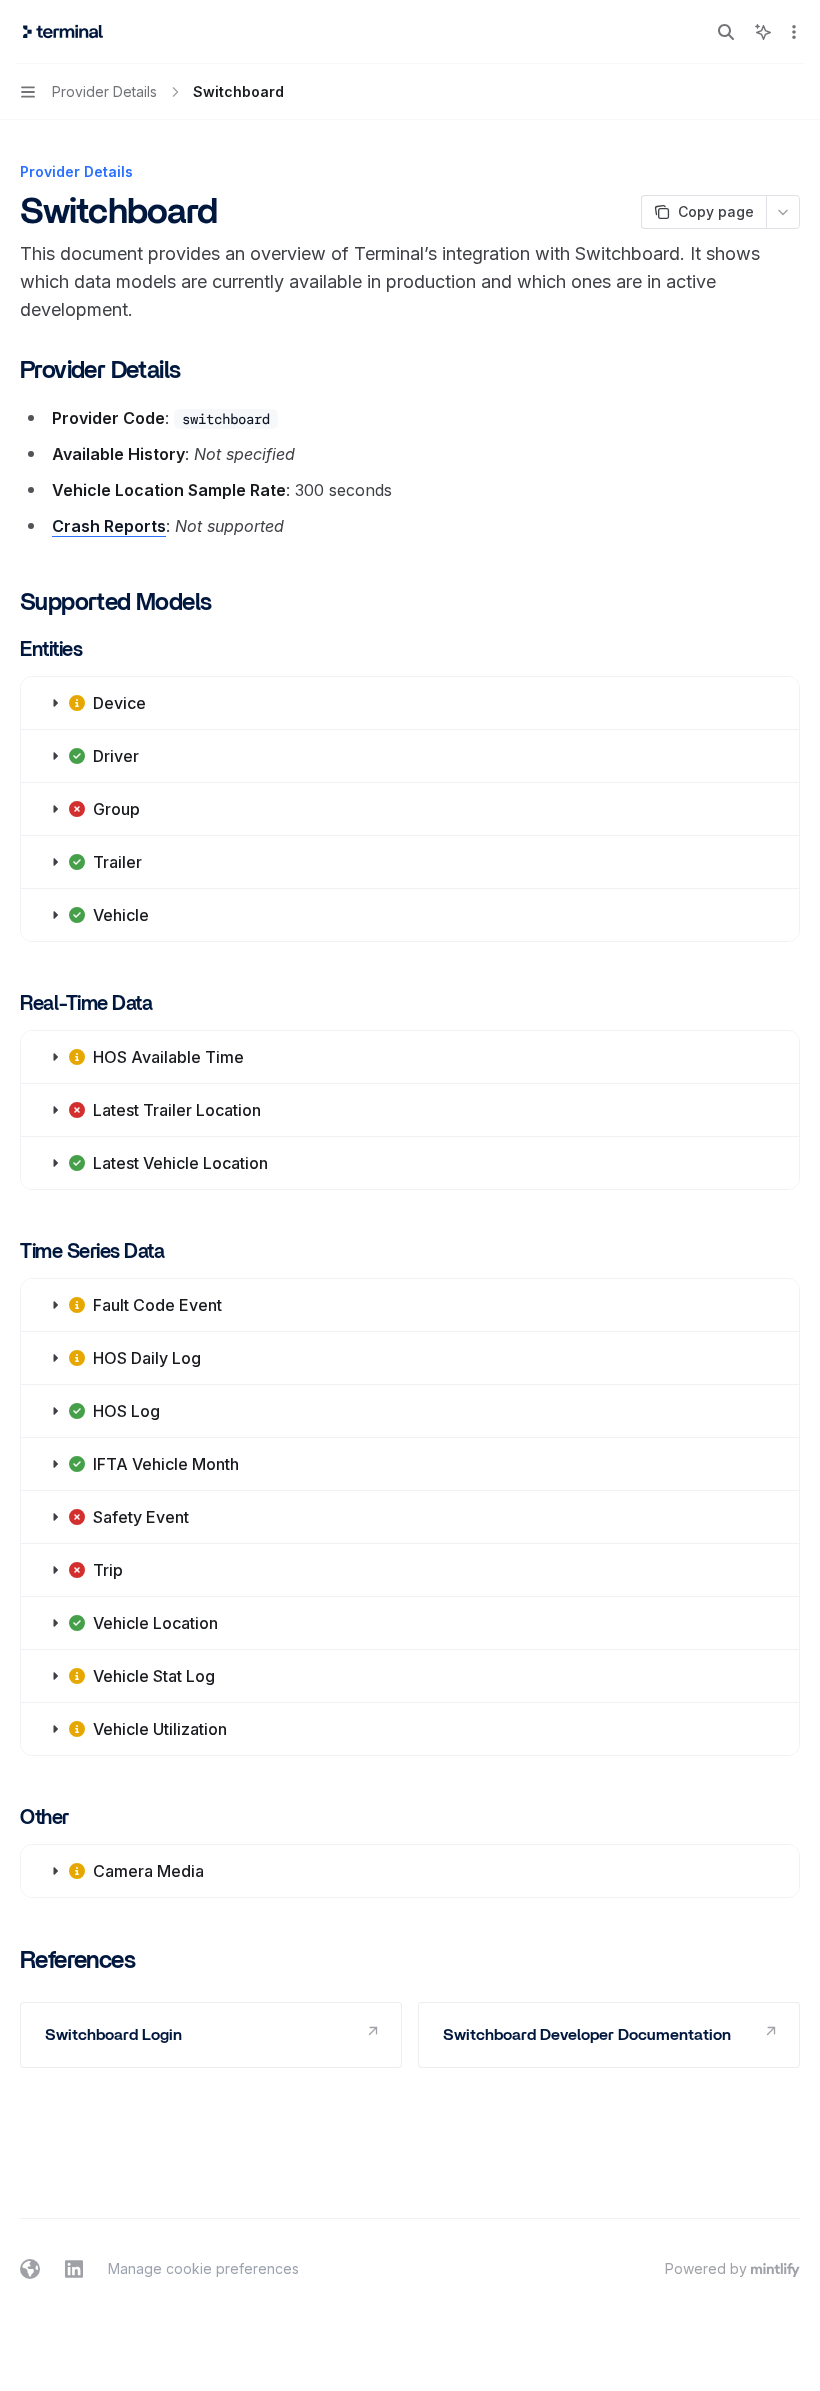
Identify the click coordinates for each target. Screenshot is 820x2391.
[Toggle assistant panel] (763, 32)
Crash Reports (109, 526)
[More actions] (794, 32)
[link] (211, 2035)
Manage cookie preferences (203, 2268)
